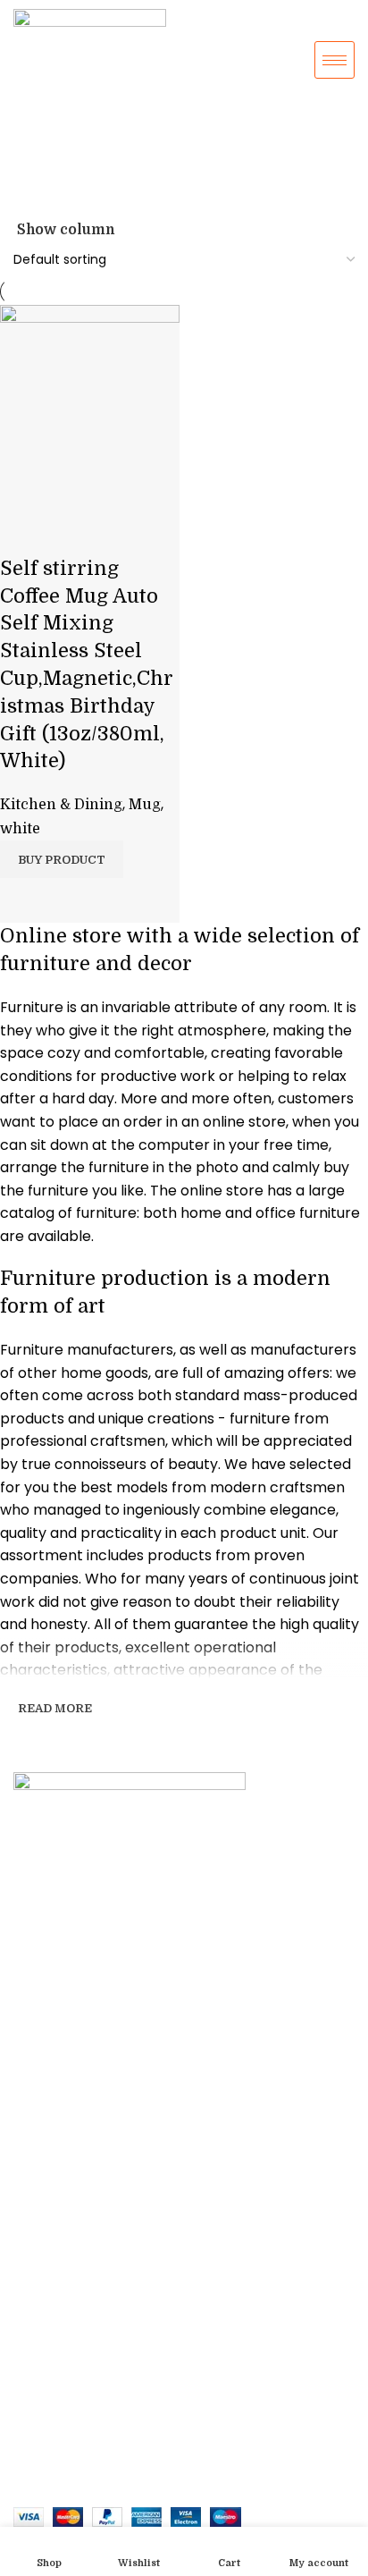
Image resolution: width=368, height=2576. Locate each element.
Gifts (29, 1935)
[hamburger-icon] (335, 60)
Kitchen (38, 1965)
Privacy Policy (58, 2301)
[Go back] (36, 142)
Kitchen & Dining (61, 805)
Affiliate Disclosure (73, 2331)
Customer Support (69, 2269)
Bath (27, 2057)
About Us (42, 2209)
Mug (145, 805)
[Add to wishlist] (22, 533)
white (20, 829)
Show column (66, 230)
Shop (29, 2027)
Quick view (22, 900)
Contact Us (48, 2239)
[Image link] (184, 1790)
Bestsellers (48, 2088)
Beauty (34, 1997)
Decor (33, 1905)
